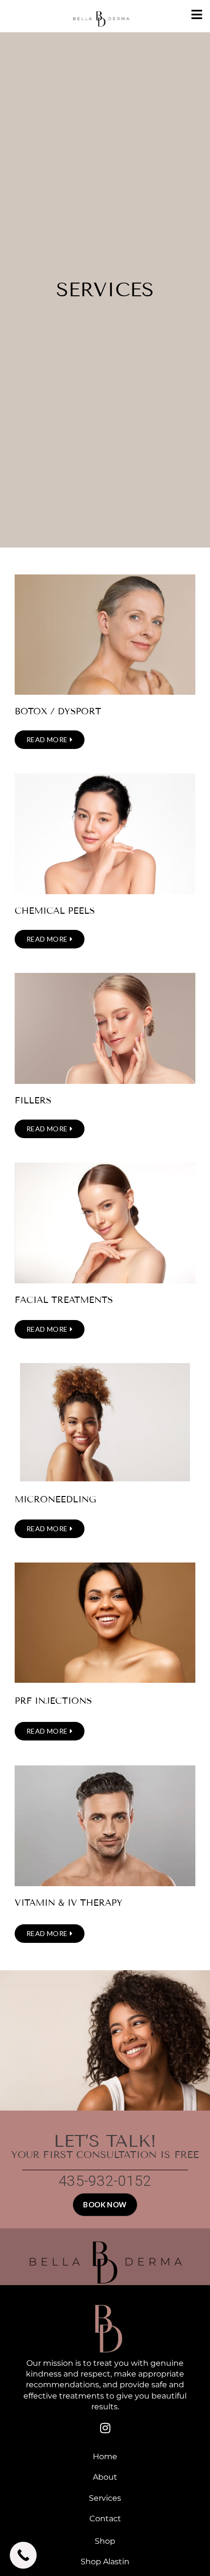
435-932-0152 (105, 2181)
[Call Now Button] (23, 2555)
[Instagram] (105, 2428)
